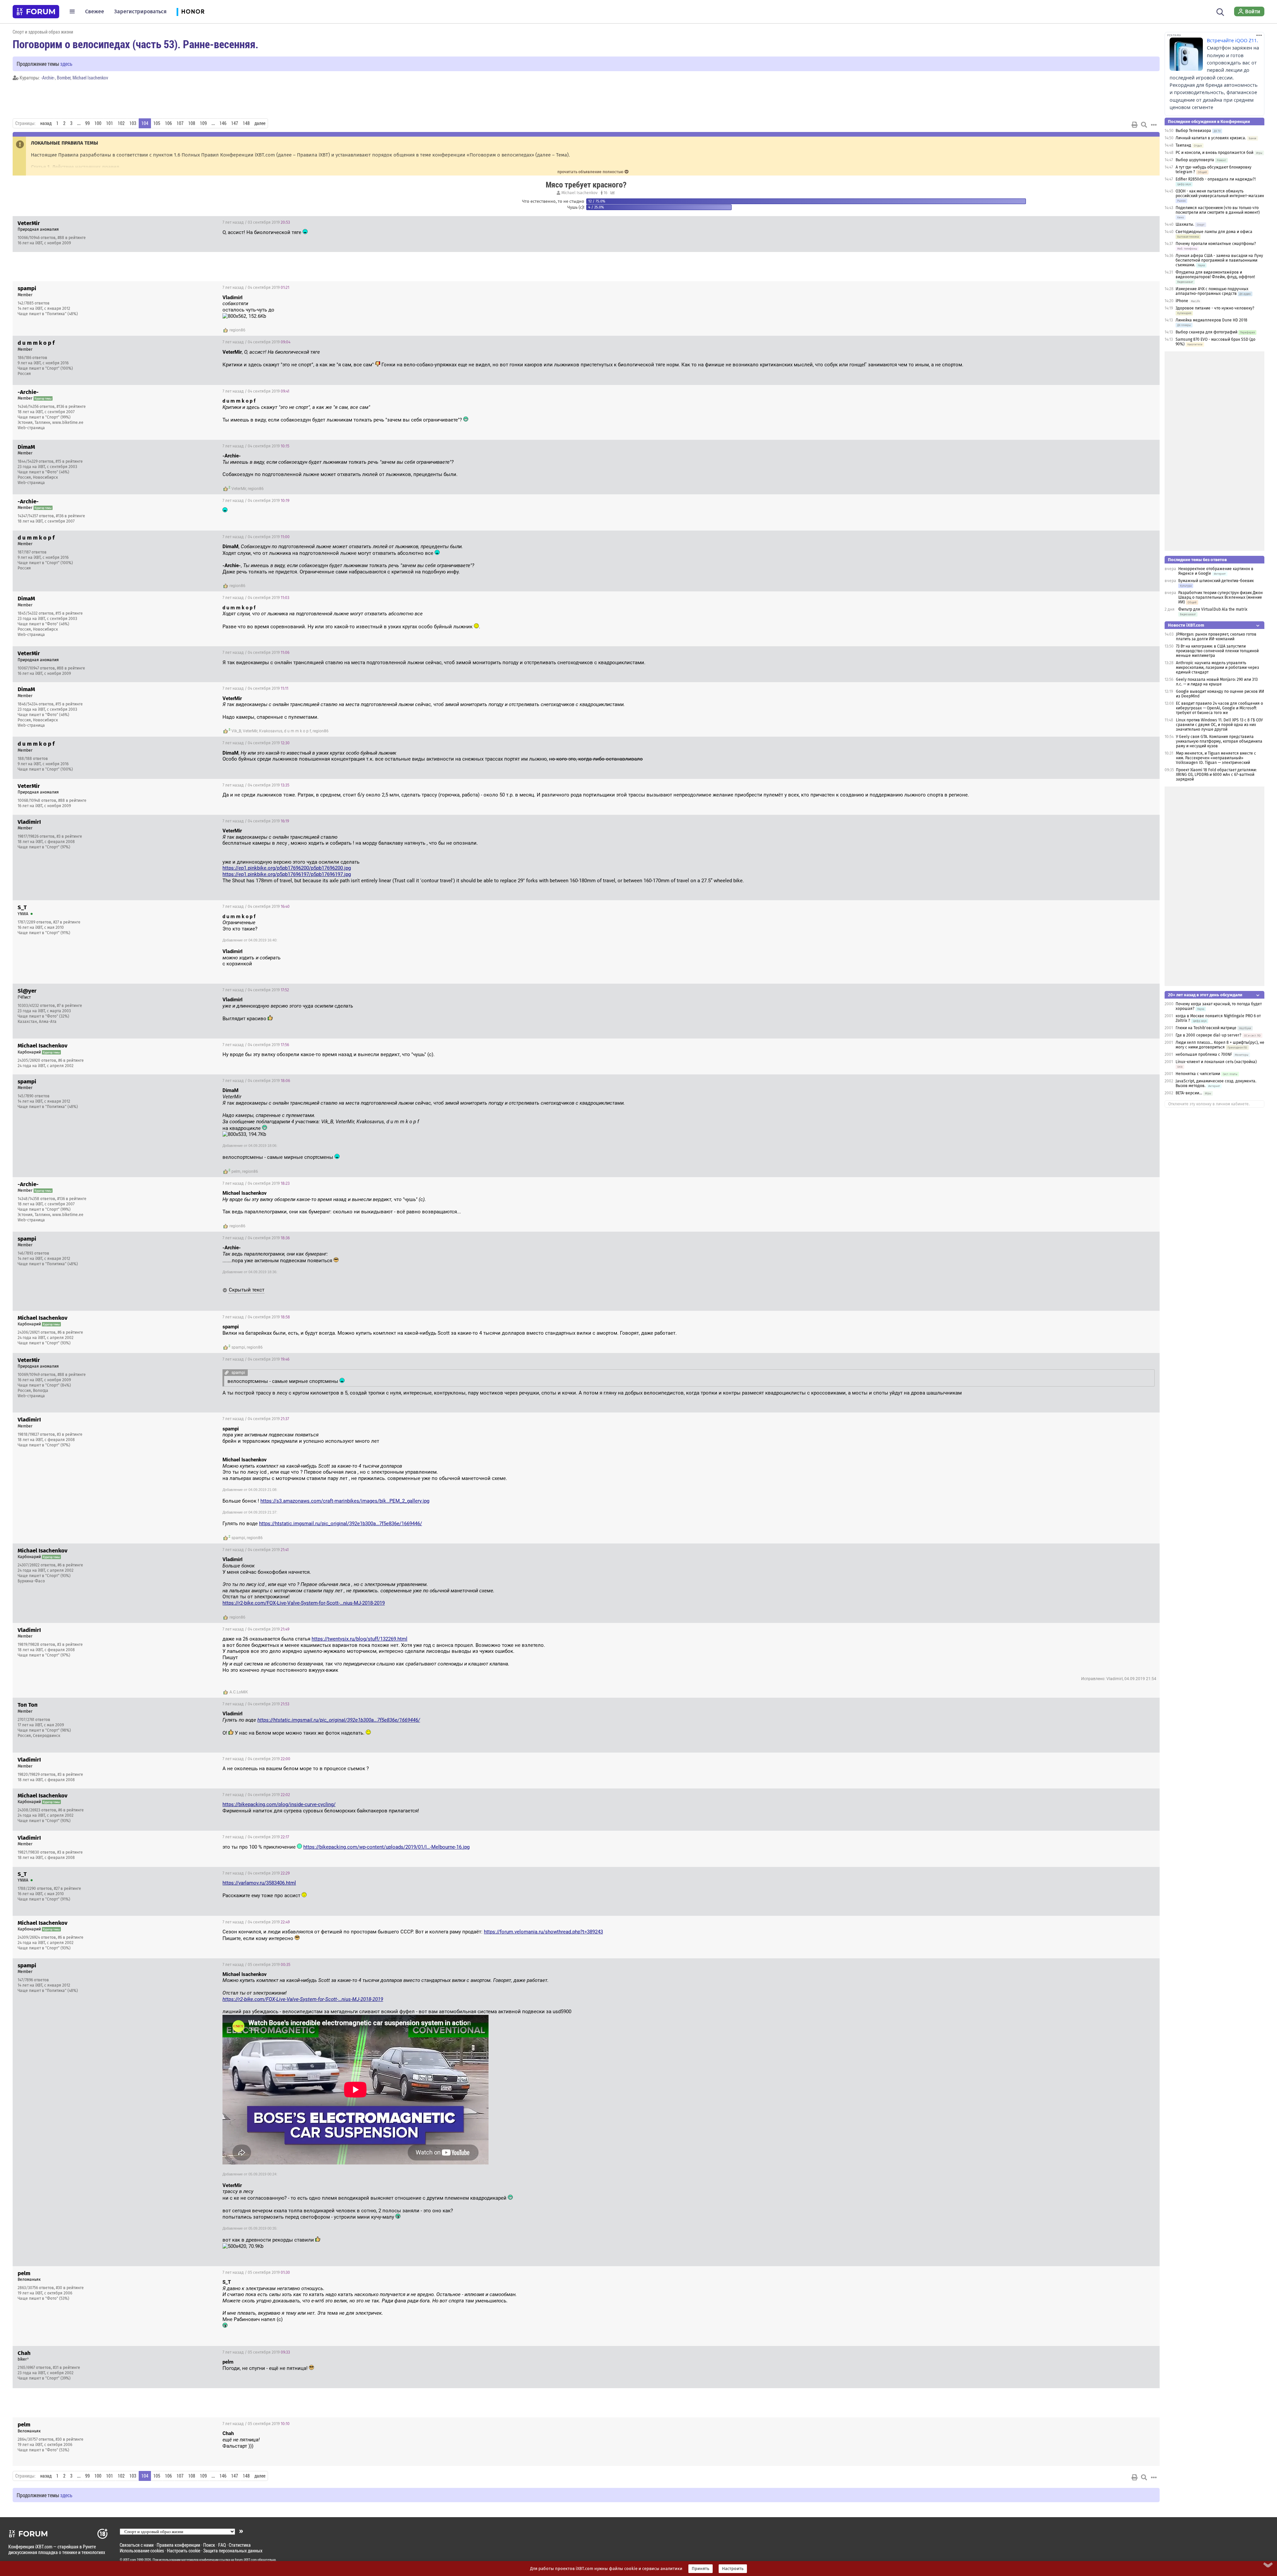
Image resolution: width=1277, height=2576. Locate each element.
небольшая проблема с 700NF (1204, 1054)
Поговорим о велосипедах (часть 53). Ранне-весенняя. (136, 44)
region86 (237, 330)
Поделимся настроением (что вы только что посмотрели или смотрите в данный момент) (1218, 210)
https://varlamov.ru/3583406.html (259, 1883)
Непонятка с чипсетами (1198, 1074)
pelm (236, 1171)
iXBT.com (130, 2560)
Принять (701, 2569)
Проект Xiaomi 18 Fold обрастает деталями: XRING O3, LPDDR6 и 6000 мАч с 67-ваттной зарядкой (1216, 775)
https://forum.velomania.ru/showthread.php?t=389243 (543, 1932)
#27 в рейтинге (67, 922)
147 (235, 123)
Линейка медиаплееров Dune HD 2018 (1211, 320)
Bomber (64, 78)
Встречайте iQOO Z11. (1232, 40)
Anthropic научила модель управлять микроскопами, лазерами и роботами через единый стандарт (1217, 668)
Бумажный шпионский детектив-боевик (1216, 581)
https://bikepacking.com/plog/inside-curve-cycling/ (279, 1804)
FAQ (222, 2545)
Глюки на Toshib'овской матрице (1206, 1028)
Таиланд (1183, 145)
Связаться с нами (137, 2545)
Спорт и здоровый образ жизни (43, 32)
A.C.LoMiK (239, 1692)
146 (223, 123)
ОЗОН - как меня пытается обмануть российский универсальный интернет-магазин (1220, 193)
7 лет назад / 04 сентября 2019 (256, 288)
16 (605, 193)
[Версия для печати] (1135, 125)
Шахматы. (1185, 224)
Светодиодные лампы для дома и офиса (1214, 232)
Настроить (733, 2569)
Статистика (240, 2545)
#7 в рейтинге (70, 1006)
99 (87, 123)
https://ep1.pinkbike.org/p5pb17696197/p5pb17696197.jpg (287, 874)
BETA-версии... (1189, 1093)
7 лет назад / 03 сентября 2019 (256, 222)
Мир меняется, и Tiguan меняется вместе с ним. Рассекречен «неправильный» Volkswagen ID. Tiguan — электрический (1216, 758)
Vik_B (236, 731)
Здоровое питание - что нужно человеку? (1215, 308)
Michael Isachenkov (90, 78)
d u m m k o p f (297, 731)
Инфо (1149, 222)
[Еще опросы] (612, 193)
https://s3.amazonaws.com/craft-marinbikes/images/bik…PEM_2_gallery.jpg (345, 1501)
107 (180, 123)
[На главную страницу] (36, 12)
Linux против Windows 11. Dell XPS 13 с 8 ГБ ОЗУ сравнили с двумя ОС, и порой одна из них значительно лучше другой (1219, 725)
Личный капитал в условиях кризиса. (1211, 138)
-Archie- (48, 78)
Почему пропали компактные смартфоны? (1216, 244)
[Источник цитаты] (251, 304)
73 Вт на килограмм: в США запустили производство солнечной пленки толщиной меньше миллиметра (1217, 651)
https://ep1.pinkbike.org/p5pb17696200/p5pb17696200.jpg (287, 868)
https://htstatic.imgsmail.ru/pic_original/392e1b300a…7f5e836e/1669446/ (341, 1524)
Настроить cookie (184, 2551)
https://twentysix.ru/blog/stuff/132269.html (359, 1639)
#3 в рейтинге (69, 836)
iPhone (1182, 301)
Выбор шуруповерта (1195, 160)
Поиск (209, 2545)
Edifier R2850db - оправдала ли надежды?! (1216, 179)
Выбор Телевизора (1193, 131)
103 (133, 123)
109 (203, 123)
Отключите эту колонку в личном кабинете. (1209, 1104)
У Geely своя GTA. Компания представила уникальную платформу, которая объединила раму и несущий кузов (1219, 741)
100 (98, 123)
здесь (66, 64)
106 (168, 123)
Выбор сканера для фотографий (1206, 332)
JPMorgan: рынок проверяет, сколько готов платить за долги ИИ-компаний (1216, 637)
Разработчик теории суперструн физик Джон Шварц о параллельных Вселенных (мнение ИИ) (1220, 597)
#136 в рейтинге (71, 407)
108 (192, 123)
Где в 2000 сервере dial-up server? (1208, 1035)
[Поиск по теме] (1144, 125)
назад (46, 123)
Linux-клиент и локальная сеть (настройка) (1216, 1062)
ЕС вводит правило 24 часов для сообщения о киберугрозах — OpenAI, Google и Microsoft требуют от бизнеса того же (1219, 708)
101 (110, 123)
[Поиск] (1220, 11)
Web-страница (31, 428)
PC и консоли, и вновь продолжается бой (1214, 153)
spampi (238, 1347)
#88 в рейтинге (72, 238)
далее (260, 123)
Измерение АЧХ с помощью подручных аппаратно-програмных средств (1212, 291)
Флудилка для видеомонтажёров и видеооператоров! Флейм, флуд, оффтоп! (1215, 275)
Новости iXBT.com (1186, 625)
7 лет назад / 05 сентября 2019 (256, 1965)
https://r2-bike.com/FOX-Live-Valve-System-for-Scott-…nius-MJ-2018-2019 (304, 1603)
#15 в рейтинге (69, 461)
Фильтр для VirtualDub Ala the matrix (1213, 609)
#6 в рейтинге (71, 1060)
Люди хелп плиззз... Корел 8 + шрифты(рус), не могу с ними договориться (1220, 1045)
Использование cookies (142, 2551)
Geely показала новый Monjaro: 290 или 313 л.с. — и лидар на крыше (1217, 682)
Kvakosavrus (271, 731)
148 (246, 123)
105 (157, 123)
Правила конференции (178, 2545)
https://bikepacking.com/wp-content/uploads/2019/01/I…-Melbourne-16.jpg (386, 1847)
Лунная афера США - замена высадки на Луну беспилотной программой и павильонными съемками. (1219, 260)
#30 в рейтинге (70, 2288)
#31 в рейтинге (67, 2368)
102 (121, 123)
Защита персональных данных (233, 2551)
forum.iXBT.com (246, 2560)
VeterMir (239, 489)
